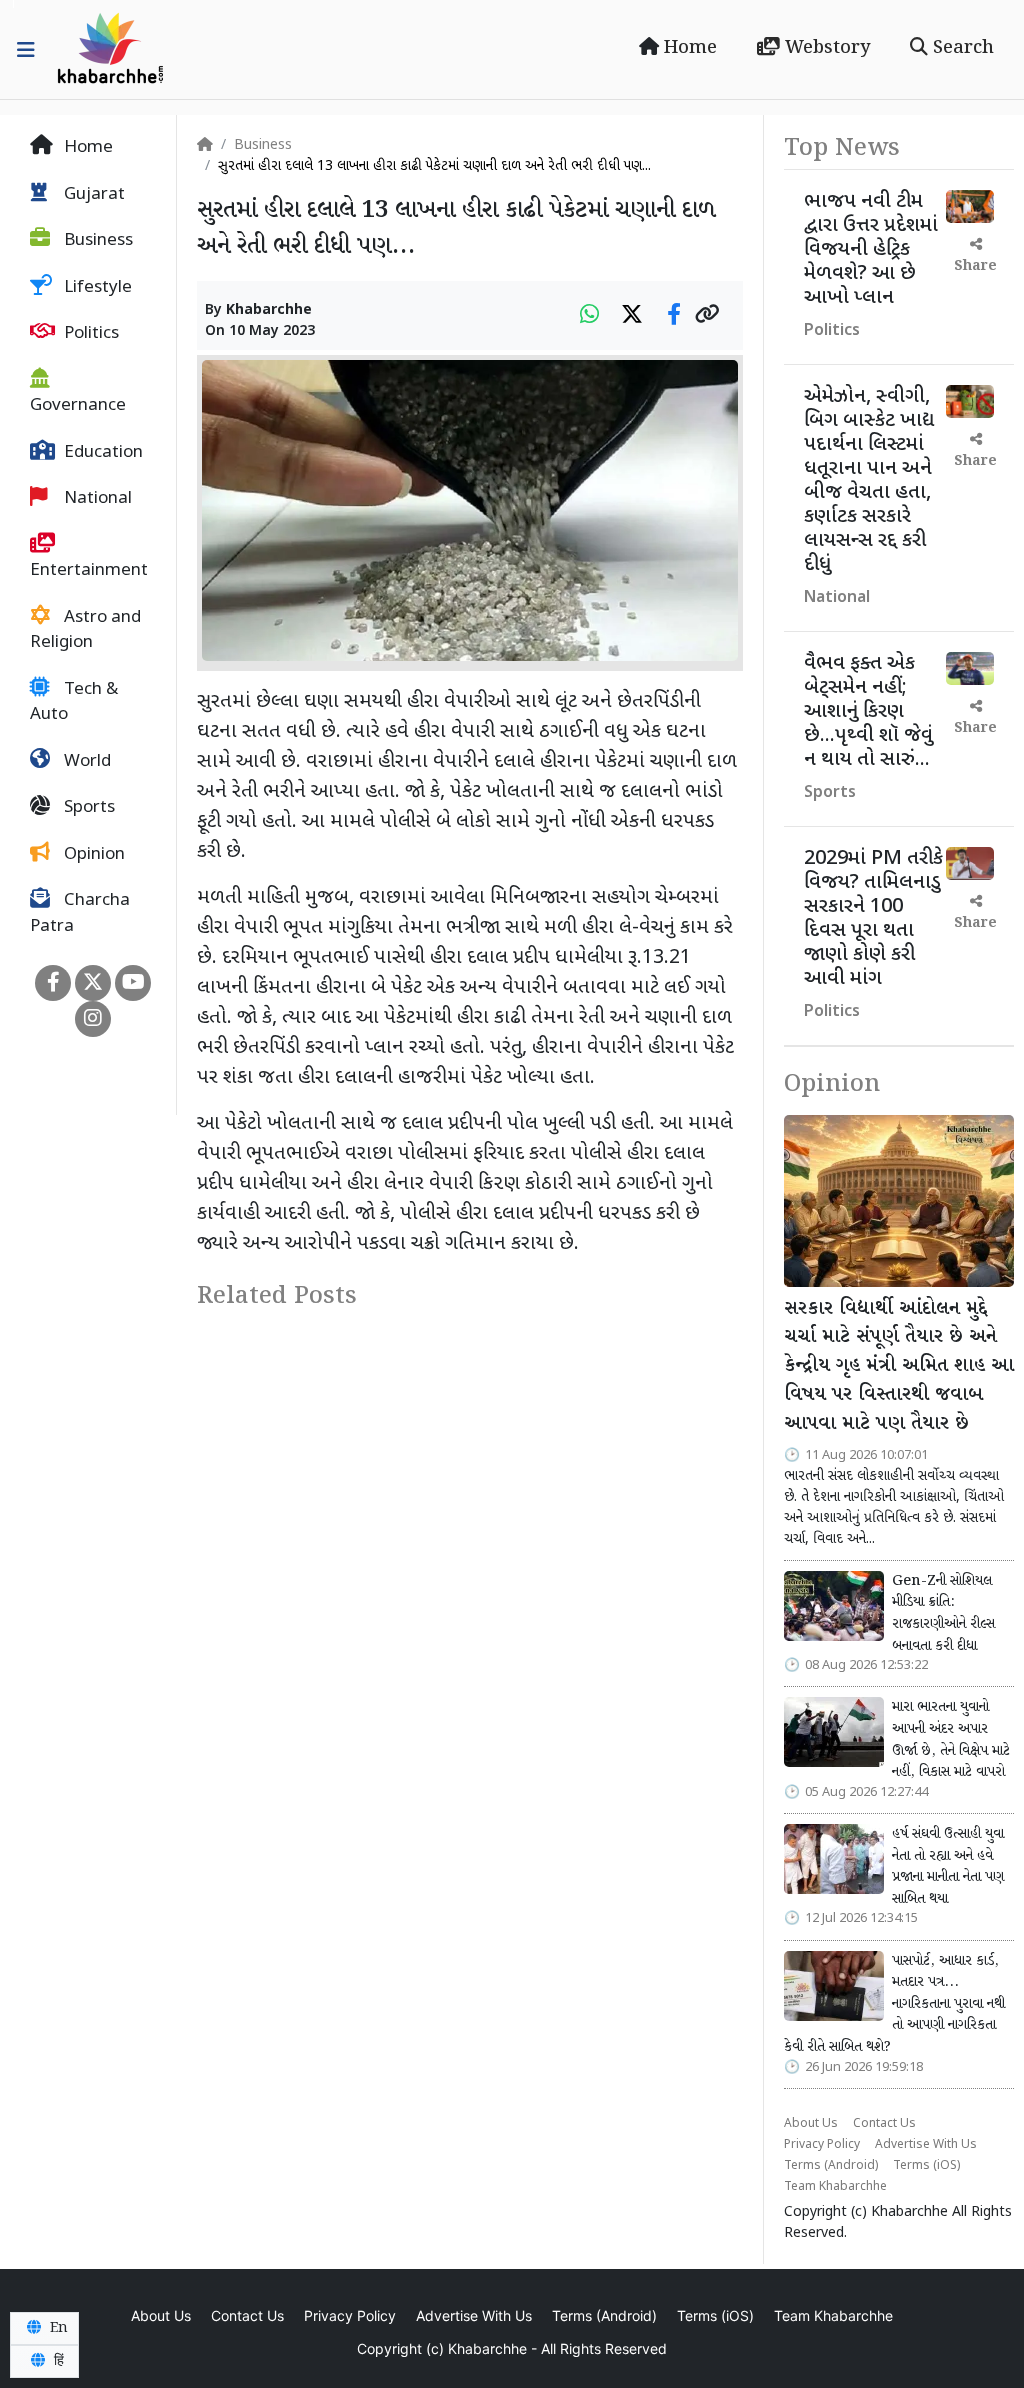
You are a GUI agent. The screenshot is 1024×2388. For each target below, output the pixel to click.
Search (961, 48)
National (96, 499)
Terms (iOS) (926, 2166)
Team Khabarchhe (835, 2187)
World (85, 762)
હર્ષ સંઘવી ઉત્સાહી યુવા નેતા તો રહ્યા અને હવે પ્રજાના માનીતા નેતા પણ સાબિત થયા (948, 1866)
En (57, 2328)
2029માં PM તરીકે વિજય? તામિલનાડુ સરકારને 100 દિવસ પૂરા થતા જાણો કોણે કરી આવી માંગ (873, 919)
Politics (89, 334)
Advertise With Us (926, 2145)
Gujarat (92, 195)
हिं (57, 2361)
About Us (811, 2124)
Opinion (92, 855)
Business (96, 241)
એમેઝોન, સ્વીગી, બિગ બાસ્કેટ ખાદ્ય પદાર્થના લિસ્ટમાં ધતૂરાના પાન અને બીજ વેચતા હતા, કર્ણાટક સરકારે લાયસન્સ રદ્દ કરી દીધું (869, 481)
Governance (78, 406)
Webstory (825, 48)
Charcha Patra (80, 914)
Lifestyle (96, 288)
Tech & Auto (74, 703)
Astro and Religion (85, 631)
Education (101, 453)
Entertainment (89, 571)
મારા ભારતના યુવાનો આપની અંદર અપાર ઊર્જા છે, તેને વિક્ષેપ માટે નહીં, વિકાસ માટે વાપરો (951, 1739)
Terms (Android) (831, 2166)
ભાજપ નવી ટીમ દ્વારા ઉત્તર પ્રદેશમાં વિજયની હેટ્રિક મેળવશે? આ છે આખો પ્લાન (871, 250)
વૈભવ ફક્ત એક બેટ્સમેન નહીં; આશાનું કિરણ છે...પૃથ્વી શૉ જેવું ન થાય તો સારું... (868, 712)
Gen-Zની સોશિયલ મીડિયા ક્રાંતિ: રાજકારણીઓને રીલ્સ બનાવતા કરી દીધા (943, 1613)
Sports (87, 808)
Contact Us (884, 2124)
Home (688, 48)
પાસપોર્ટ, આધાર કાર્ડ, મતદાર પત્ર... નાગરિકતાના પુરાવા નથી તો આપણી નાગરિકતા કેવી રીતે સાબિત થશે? (894, 2004)
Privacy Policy (822, 2145)
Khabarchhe (269, 310)
